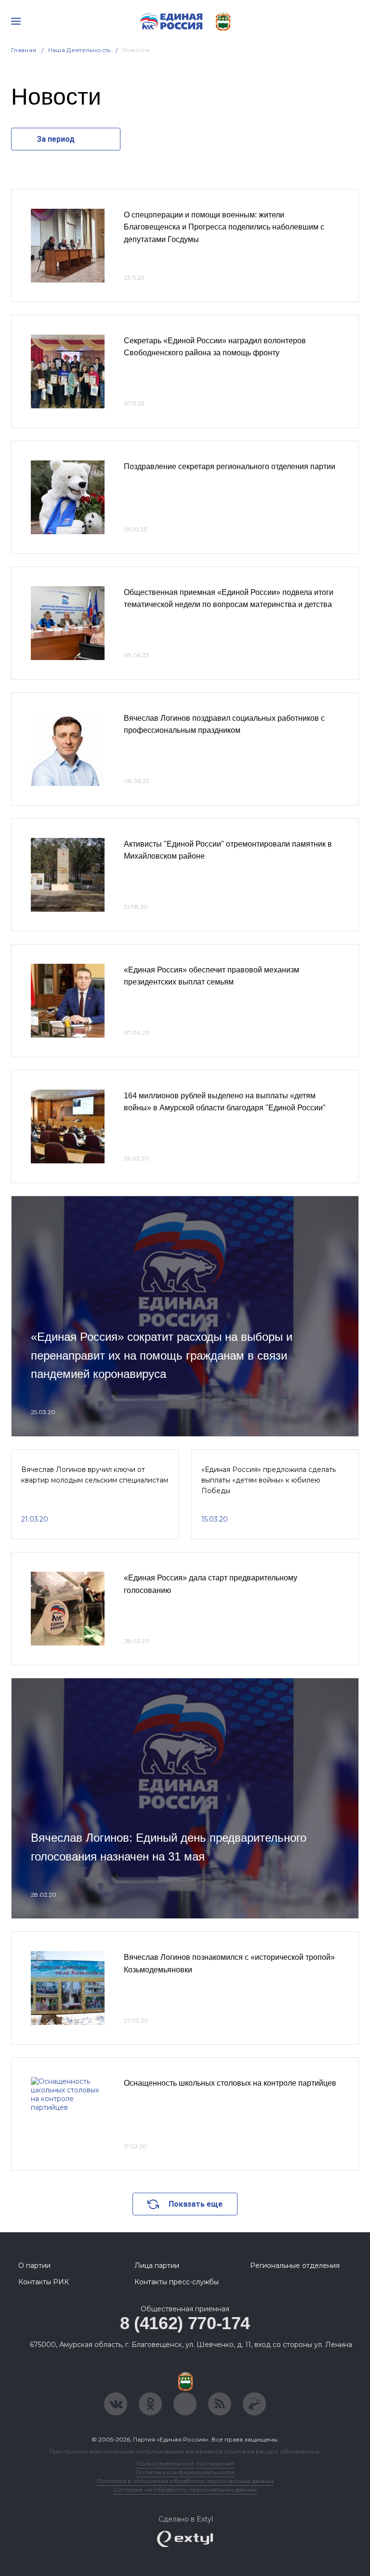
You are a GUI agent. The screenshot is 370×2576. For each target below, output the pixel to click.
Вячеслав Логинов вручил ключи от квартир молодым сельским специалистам (95, 1475)
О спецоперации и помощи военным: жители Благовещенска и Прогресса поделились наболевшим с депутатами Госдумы (224, 227)
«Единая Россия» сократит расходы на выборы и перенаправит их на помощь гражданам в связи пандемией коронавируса (162, 1355)
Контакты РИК (44, 2282)
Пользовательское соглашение (185, 2463)
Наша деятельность (79, 50)
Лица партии (157, 2266)
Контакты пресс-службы (177, 2282)
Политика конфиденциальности (185, 2472)
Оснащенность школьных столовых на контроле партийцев (230, 2083)
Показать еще (196, 2204)
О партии (34, 2266)
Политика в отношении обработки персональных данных (185, 2481)
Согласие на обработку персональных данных (185, 2489)
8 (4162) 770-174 (185, 2323)
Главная (24, 50)
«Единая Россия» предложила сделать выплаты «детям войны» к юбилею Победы (269, 1480)
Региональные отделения (295, 2266)
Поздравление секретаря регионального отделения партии (230, 466)
